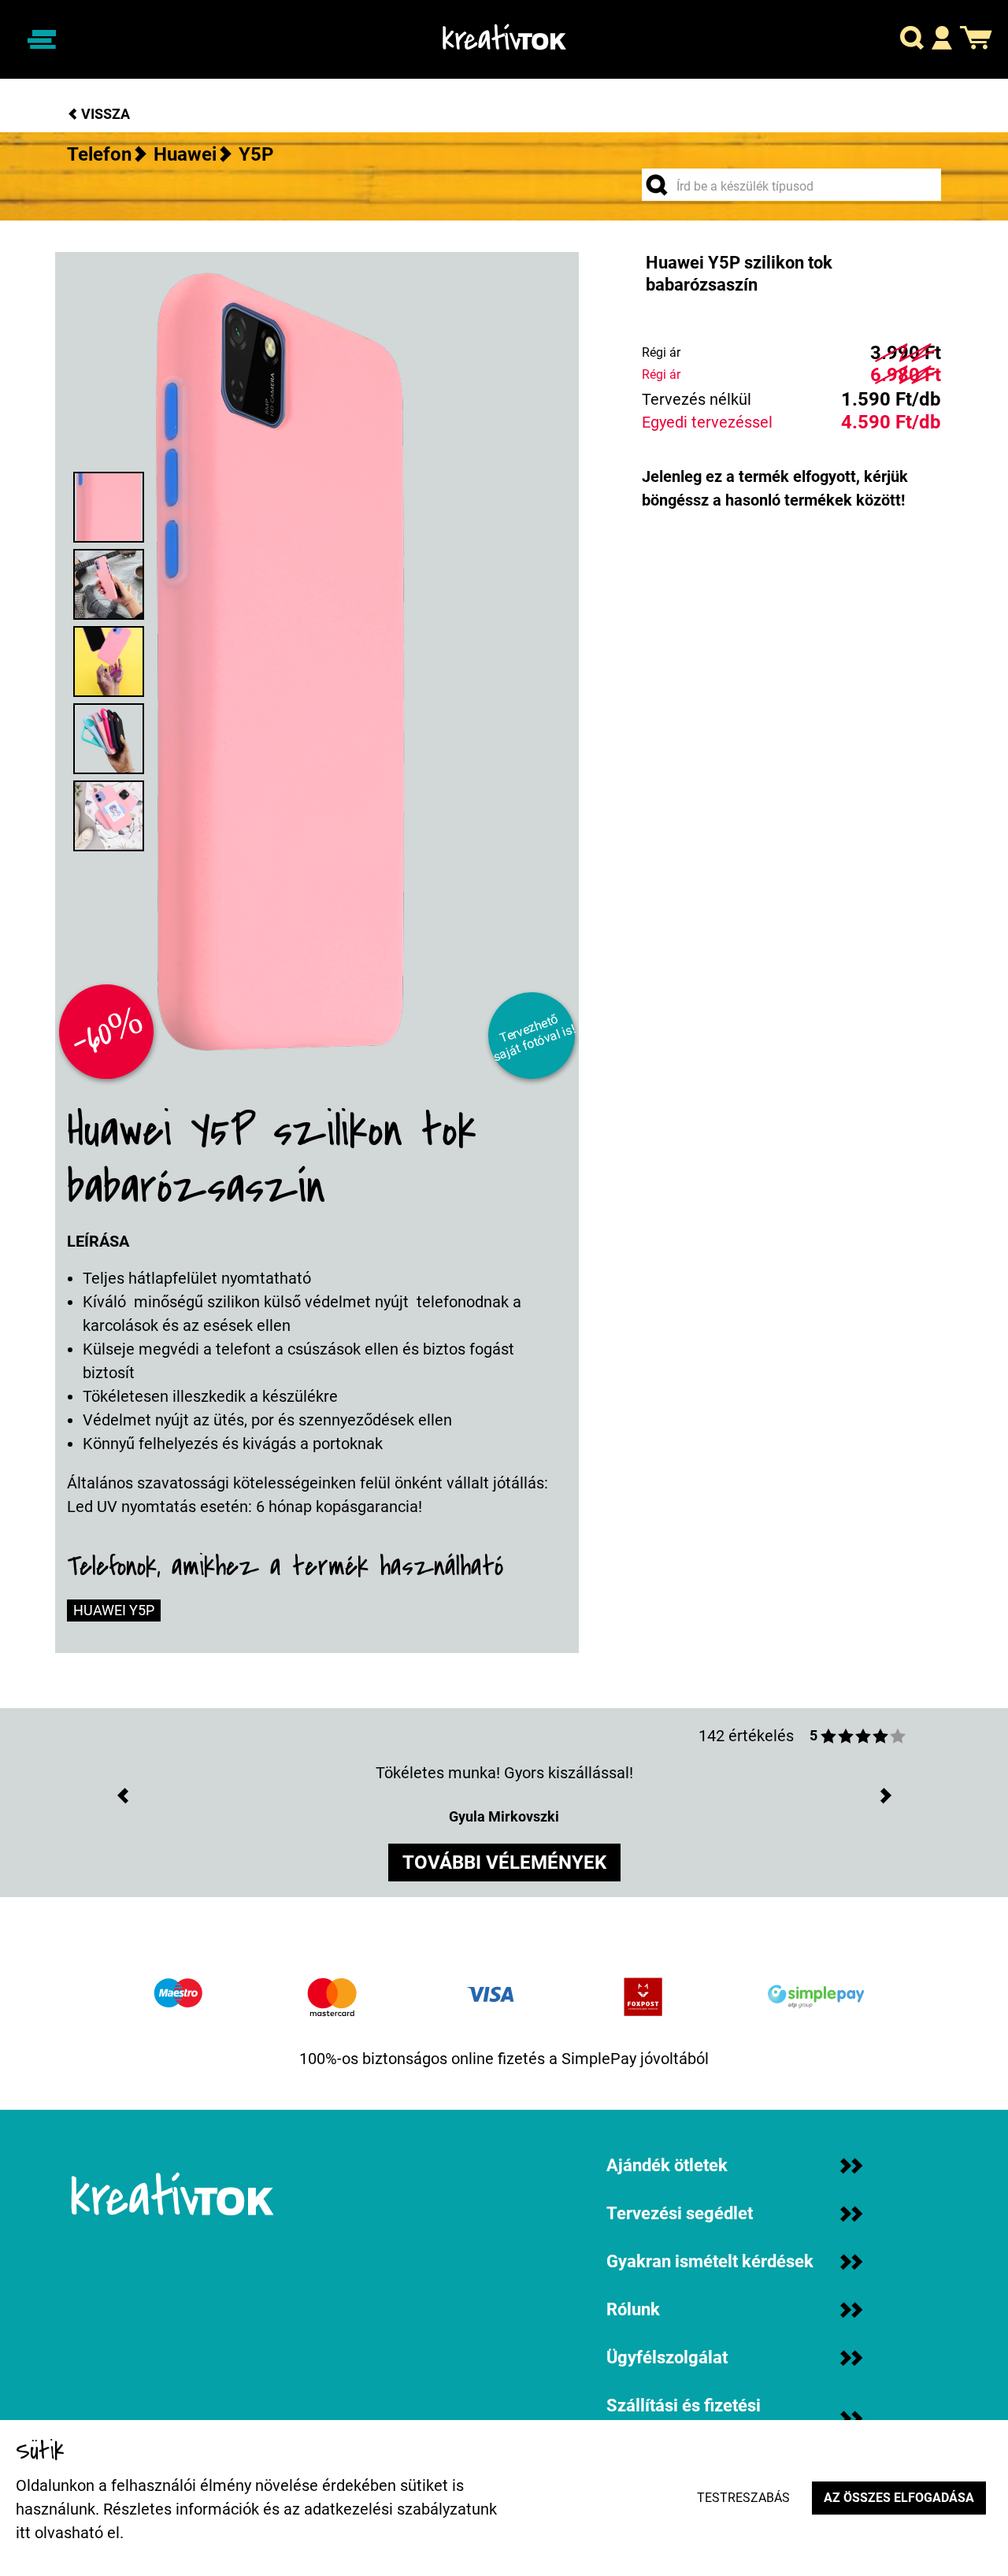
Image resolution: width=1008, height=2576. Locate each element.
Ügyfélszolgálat (667, 2357)
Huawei (185, 154)
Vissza (104, 114)
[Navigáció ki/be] (42, 39)
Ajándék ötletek (667, 2165)
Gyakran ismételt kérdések (710, 2261)
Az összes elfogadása (899, 2498)
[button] (912, 40)
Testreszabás (743, 2498)
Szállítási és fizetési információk (684, 2418)
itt (23, 2533)
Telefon (99, 154)
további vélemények (504, 1863)
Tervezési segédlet (680, 2213)
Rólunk (633, 2309)
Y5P (256, 154)
